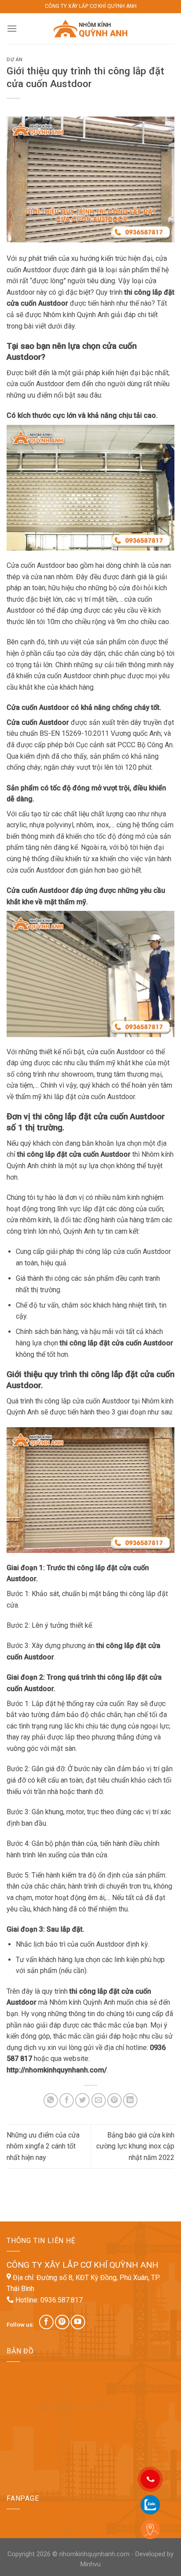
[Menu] (12, 28)
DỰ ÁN (15, 60)
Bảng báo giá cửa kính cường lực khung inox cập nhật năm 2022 (135, 2146)
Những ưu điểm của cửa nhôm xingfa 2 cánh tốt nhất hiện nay (43, 2146)
